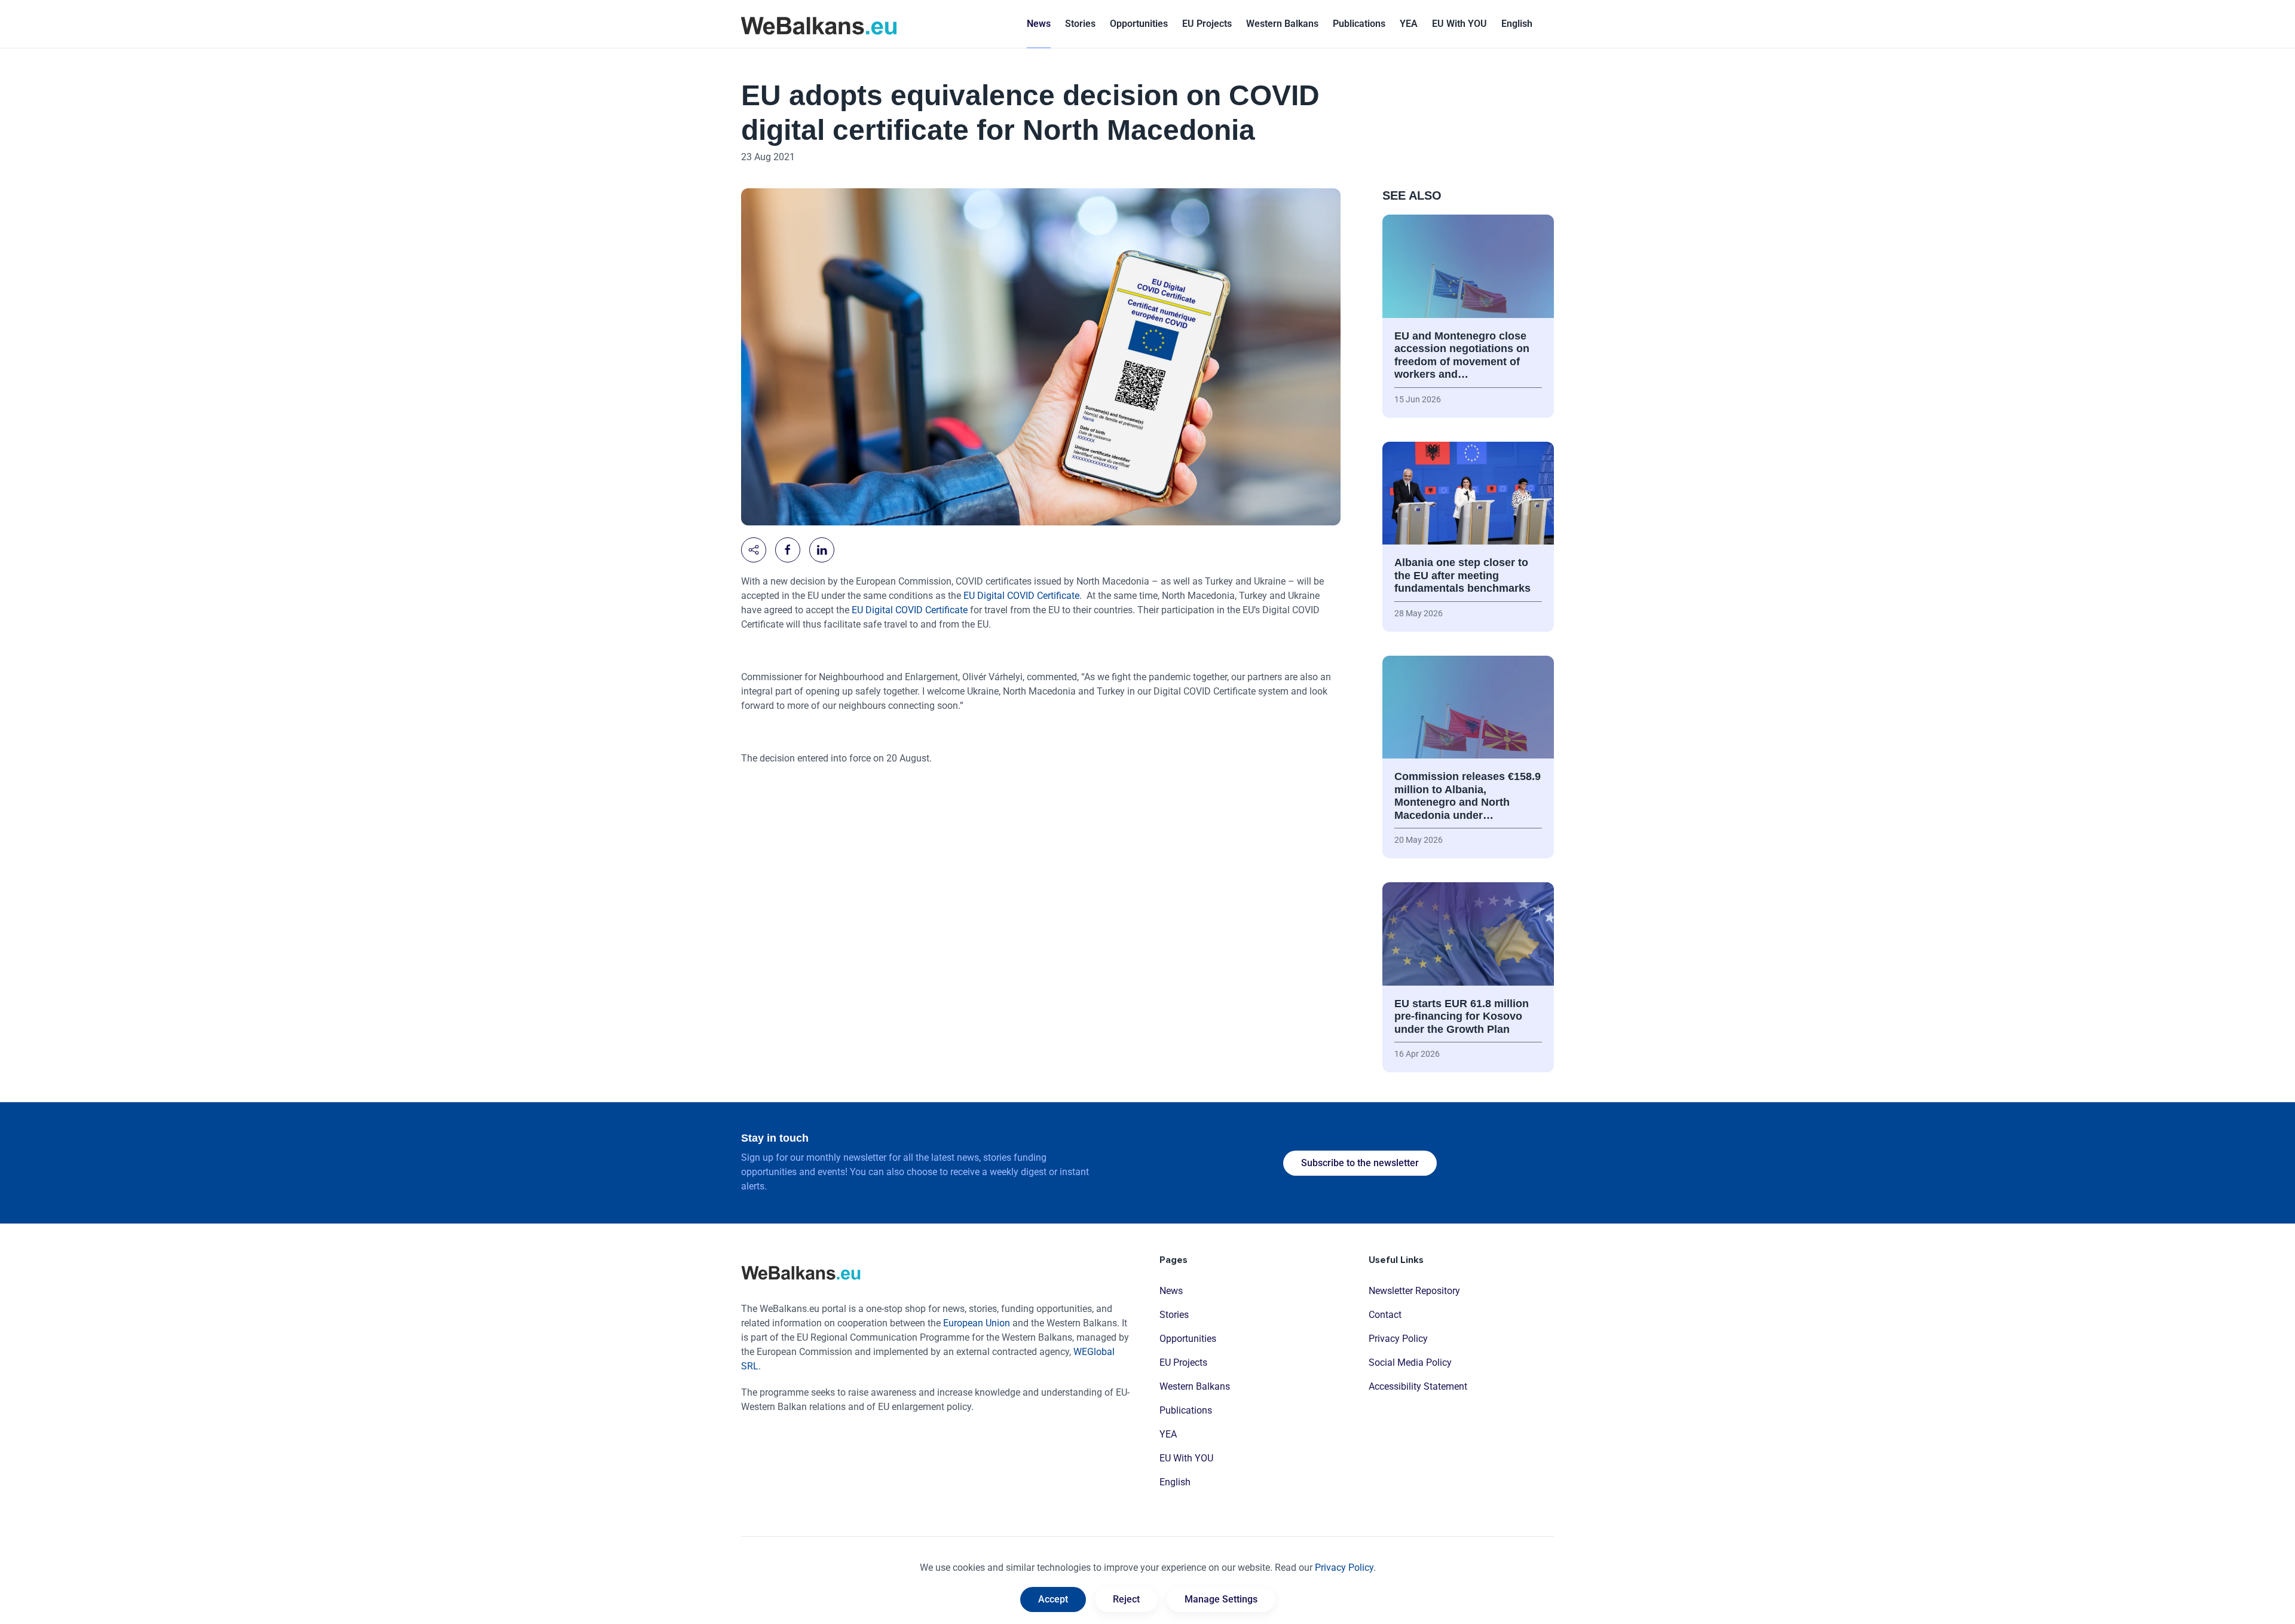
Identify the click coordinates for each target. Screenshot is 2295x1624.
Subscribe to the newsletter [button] (1360, 1163)
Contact (1385, 1315)
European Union (977, 1323)
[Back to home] (819, 24)
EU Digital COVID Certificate (1021, 596)
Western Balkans (1195, 1386)
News (1039, 24)
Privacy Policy (1398, 1339)
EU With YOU (1459, 24)
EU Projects (1207, 24)
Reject (1126, 1599)
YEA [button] (1409, 24)
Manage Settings (1221, 1599)
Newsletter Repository (1414, 1291)
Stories (1080, 24)
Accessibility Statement (1418, 1386)
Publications (1359, 24)
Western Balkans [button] (1282, 24)
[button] (1517, 24)
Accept (1053, 1599)
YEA (1168, 1434)
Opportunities (1139, 24)
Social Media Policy (1410, 1362)
